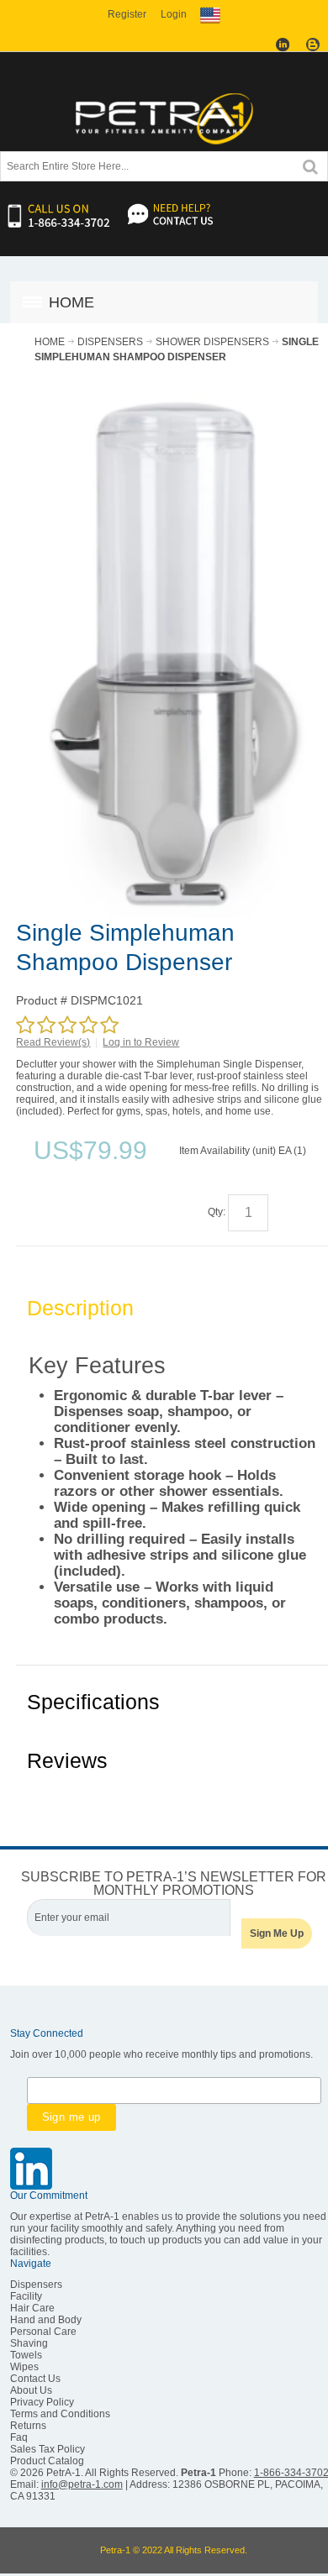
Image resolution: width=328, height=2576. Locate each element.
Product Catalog (47, 2461)
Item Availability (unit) (227, 1151)
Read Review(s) (53, 1042)
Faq (19, 2437)
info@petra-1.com (82, 2484)
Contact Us (35, 2379)
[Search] (310, 165)
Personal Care (43, 2332)
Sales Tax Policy (48, 2449)
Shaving (29, 2343)
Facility (26, 2296)
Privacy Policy (42, 2402)
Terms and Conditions (60, 2414)
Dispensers (36, 2285)
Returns (28, 2426)
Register (127, 14)
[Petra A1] (164, 118)
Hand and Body (46, 2320)
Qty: (217, 1212)
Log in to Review (141, 1042)
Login (174, 14)
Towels (26, 2355)
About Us (31, 2390)
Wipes (24, 2367)
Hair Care (32, 2308)
